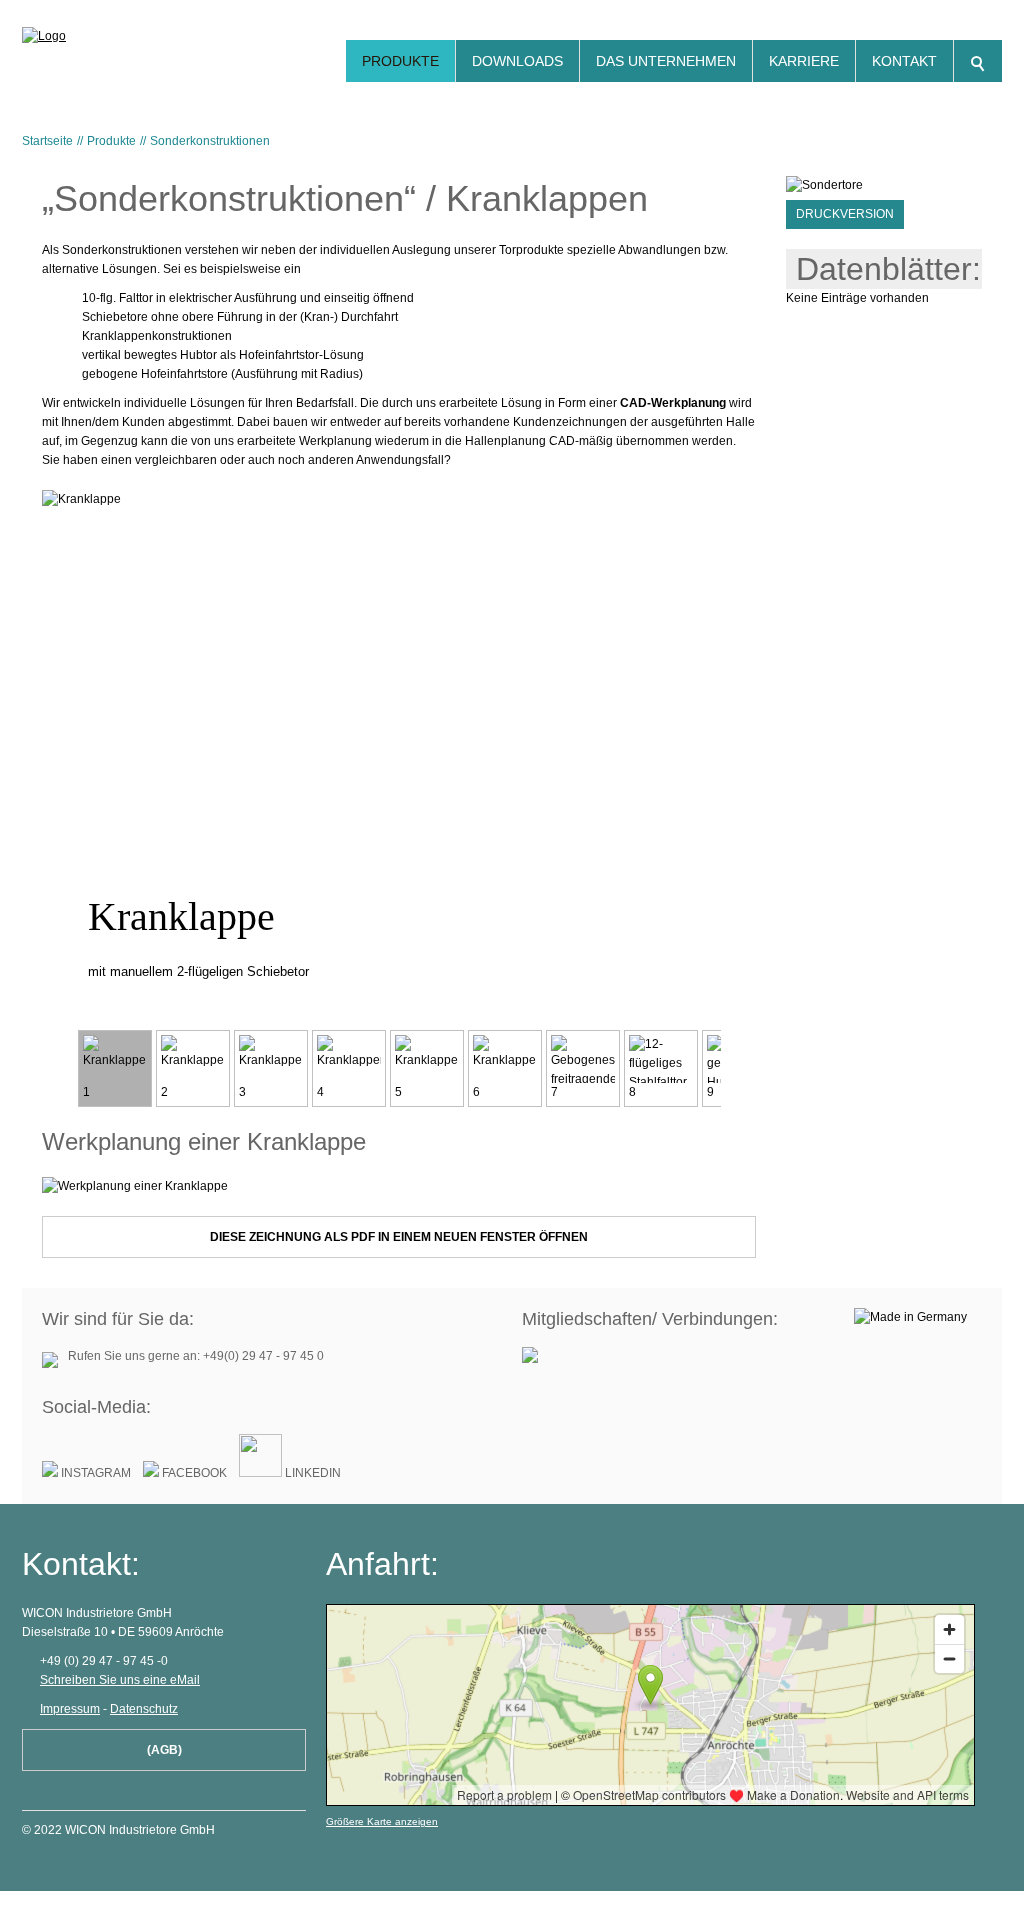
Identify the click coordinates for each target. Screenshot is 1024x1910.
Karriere (804, 61)
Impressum (70, 1709)
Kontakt (904, 61)
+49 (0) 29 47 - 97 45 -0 (104, 1661)
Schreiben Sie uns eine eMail (120, 1680)
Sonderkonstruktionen (210, 141)
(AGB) (164, 1750)
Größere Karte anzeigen (382, 1821)
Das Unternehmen (666, 61)
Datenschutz (144, 1709)
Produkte (400, 61)
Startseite (47, 141)
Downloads (517, 61)
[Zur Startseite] (110, 43)
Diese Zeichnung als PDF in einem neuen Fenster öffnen (399, 1237)
